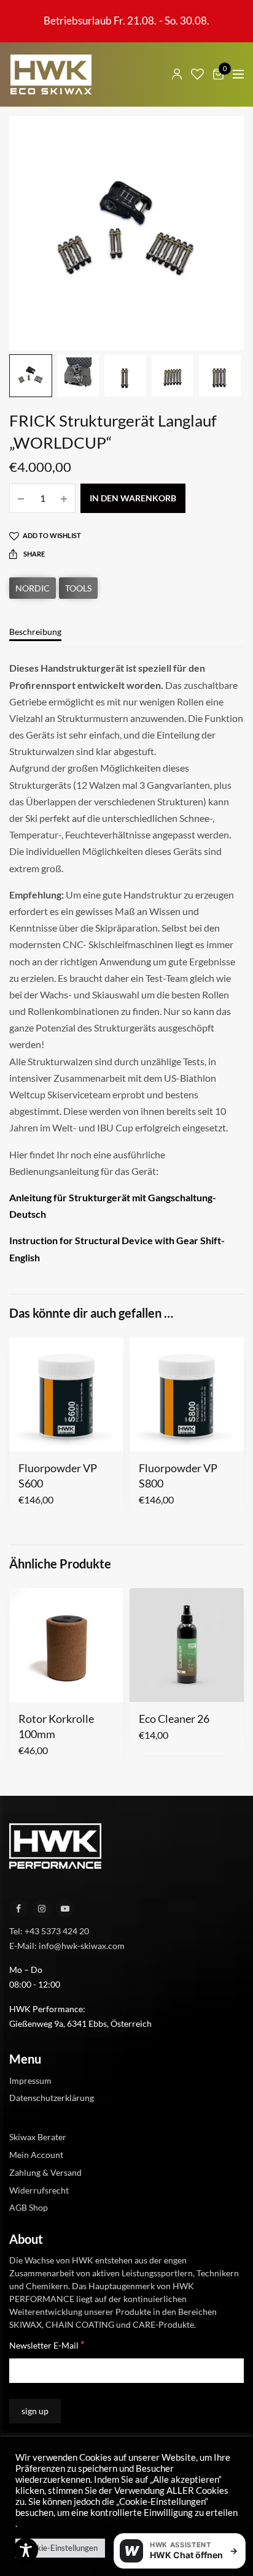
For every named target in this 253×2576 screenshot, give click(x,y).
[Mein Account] (177, 74)
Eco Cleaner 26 (174, 1719)
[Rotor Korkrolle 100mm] (66, 1645)
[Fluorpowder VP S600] (66, 1394)
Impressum (30, 2080)
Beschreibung (35, 632)
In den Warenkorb (133, 498)
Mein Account (36, 2155)
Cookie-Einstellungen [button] (60, 2548)
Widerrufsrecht (39, 2190)
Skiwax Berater (38, 2137)
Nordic (33, 588)
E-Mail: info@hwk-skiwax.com (67, 1945)
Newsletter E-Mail (47, 2345)
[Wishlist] (197, 74)
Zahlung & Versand (45, 2172)
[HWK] (51, 74)
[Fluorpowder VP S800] (187, 1394)
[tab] (126, 637)
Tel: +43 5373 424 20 (49, 1930)
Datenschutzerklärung (52, 2098)
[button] (27, 1435)
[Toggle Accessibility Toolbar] (26, 2550)
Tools (78, 588)
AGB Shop (29, 2207)
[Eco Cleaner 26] (187, 1645)
